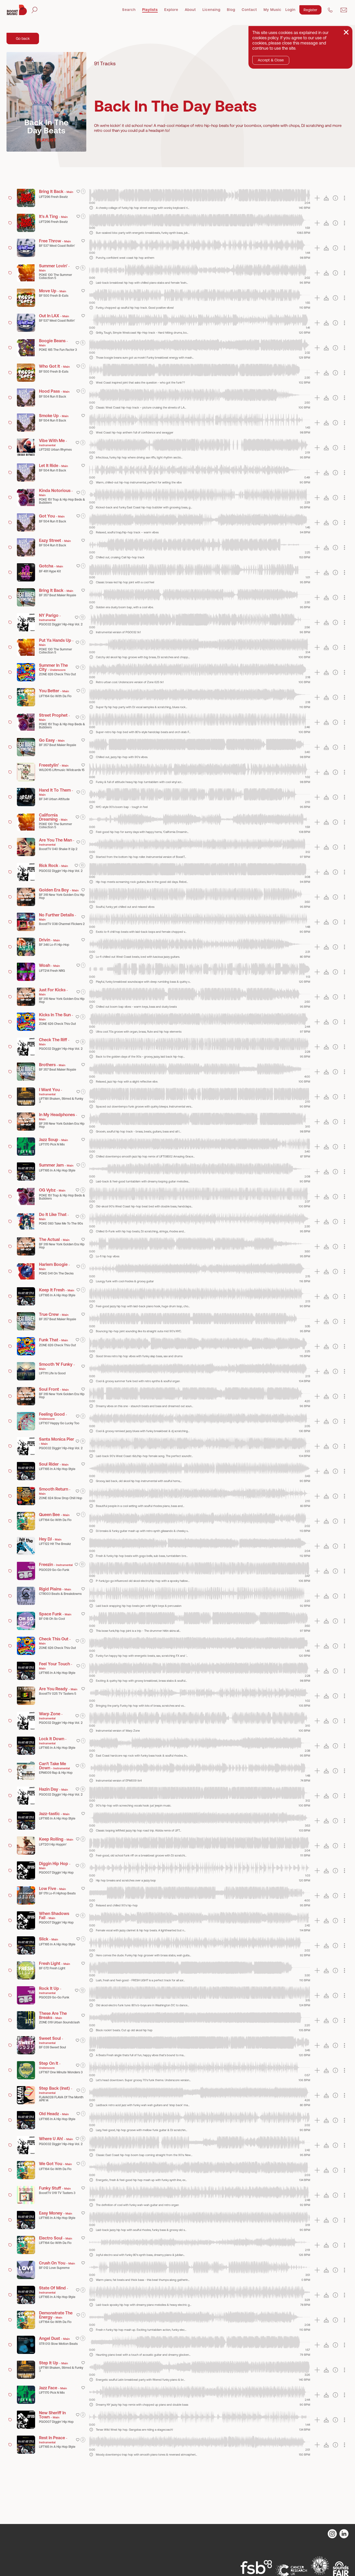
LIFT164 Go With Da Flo (55, 696)
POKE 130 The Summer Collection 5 (55, 276)
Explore (171, 10)
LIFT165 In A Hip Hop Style (57, 1170)
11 (83, 1716)
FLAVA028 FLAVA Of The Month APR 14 (61, 2099)
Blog (231, 10)
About (190, 10)
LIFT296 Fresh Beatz (53, 197)
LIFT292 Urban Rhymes (55, 450)
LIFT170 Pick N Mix (52, 1144)
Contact (249, 10)
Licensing (211, 10)
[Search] (34, 10)
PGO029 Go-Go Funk (54, 1570)
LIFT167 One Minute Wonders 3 (61, 2072)
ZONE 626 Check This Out (57, 674)
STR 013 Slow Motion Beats (58, 2344)
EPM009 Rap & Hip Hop (56, 1773)
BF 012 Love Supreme (54, 2268)
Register (310, 10)
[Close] (346, 32)
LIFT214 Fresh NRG (52, 971)
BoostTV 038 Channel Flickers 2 (62, 924)
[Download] (326, 198)
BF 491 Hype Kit (50, 571)
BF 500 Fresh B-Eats (54, 296)
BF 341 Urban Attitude (54, 799)
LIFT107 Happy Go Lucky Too (59, 1423)
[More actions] (344, 198)
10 (82, 865)
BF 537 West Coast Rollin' (57, 246)
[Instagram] (332, 2534)
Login (290, 10)
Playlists (150, 10)
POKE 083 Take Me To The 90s (61, 1224)
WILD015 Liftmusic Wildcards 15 (62, 770)
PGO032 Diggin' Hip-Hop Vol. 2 (61, 624)
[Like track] (78, 191)
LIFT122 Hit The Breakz (55, 1544)
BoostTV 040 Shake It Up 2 (58, 849)
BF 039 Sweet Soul (52, 2047)
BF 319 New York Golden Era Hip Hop (62, 896)
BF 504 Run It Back (52, 397)
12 (82, 617)
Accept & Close (271, 60)
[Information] (335, 198)
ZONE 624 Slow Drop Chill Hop (61, 1498)
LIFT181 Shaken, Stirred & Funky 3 (61, 1100)
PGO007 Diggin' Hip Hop (56, 1873)
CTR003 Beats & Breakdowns (60, 1594)
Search (129, 10)
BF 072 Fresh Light (52, 1968)
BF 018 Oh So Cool (52, 1619)
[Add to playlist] (317, 198)
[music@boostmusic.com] (344, 10)
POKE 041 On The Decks (56, 1273)
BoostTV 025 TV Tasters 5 (58, 1694)
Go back (23, 38)
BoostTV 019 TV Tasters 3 (57, 2193)
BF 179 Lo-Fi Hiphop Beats (57, 1893)
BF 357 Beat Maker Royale (58, 595)
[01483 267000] (330, 10)
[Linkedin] (344, 2534)
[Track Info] (91, 208)
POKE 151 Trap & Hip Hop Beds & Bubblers (62, 501)
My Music (272, 10)
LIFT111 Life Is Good (52, 1373)
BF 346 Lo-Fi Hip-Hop (54, 945)
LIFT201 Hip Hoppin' (53, 1844)
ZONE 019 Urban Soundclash (59, 2022)
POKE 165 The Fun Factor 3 (58, 350)
